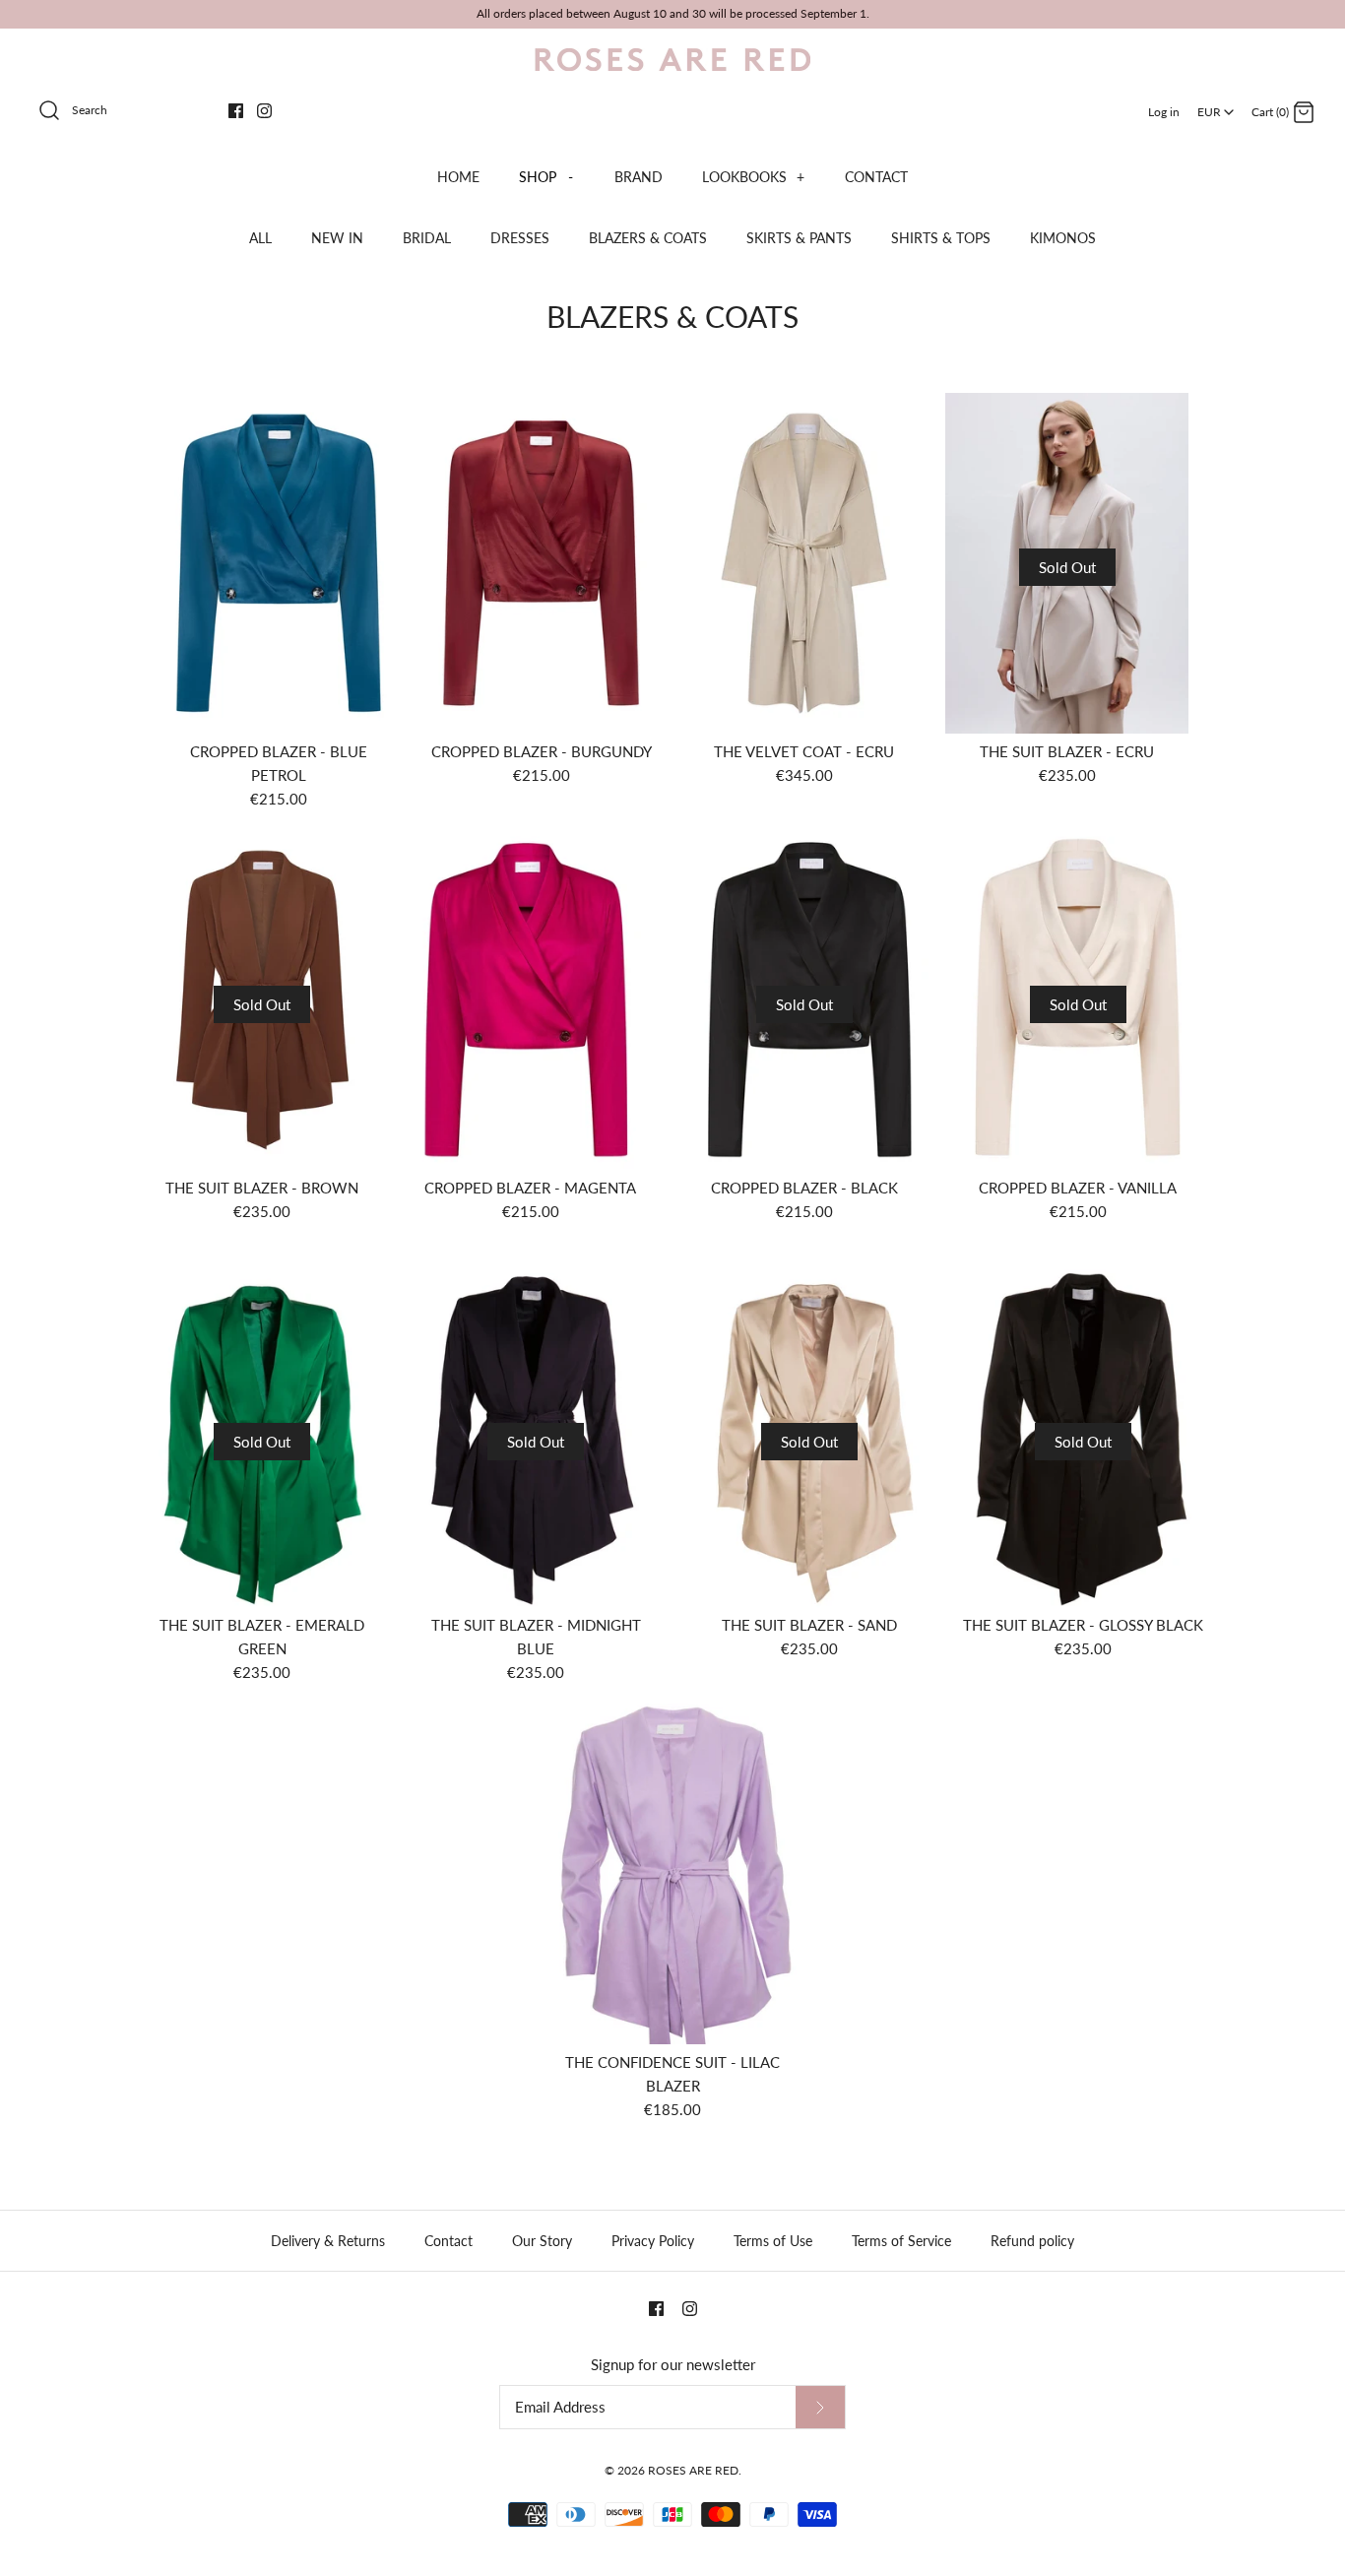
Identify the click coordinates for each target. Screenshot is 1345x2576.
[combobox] (1216, 105)
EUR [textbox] (1217, 106)
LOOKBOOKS (753, 177)
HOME (458, 177)
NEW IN (337, 238)
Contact (448, 2241)
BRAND (639, 177)
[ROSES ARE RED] (672, 60)
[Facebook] (236, 111)
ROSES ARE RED (693, 2470)
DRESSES (520, 238)
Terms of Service (901, 2241)
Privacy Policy (653, 2241)
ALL (260, 238)
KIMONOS (1063, 238)
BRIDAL (427, 238)
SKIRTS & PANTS (799, 238)
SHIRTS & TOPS (941, 238)
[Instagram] (264, 111)
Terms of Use (773, 2241)
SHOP (546, 177)
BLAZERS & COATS (648, 238)
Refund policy (1032, 2241)
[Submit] (820, 2407)
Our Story (542, 2241)
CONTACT (876, 177)
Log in (1164, 112)
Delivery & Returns (328, 2241)
